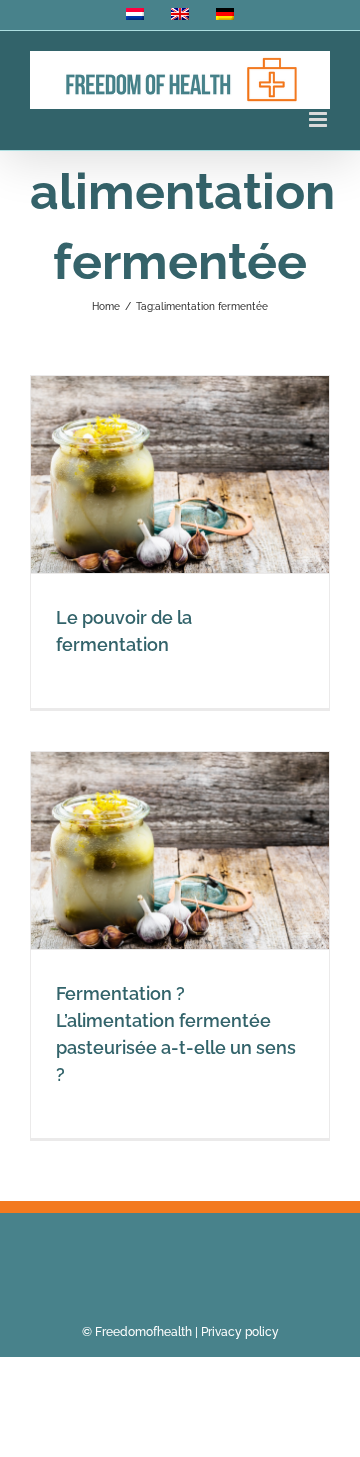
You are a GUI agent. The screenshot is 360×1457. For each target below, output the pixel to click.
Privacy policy (240, 1332)
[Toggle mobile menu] (319, 119)
